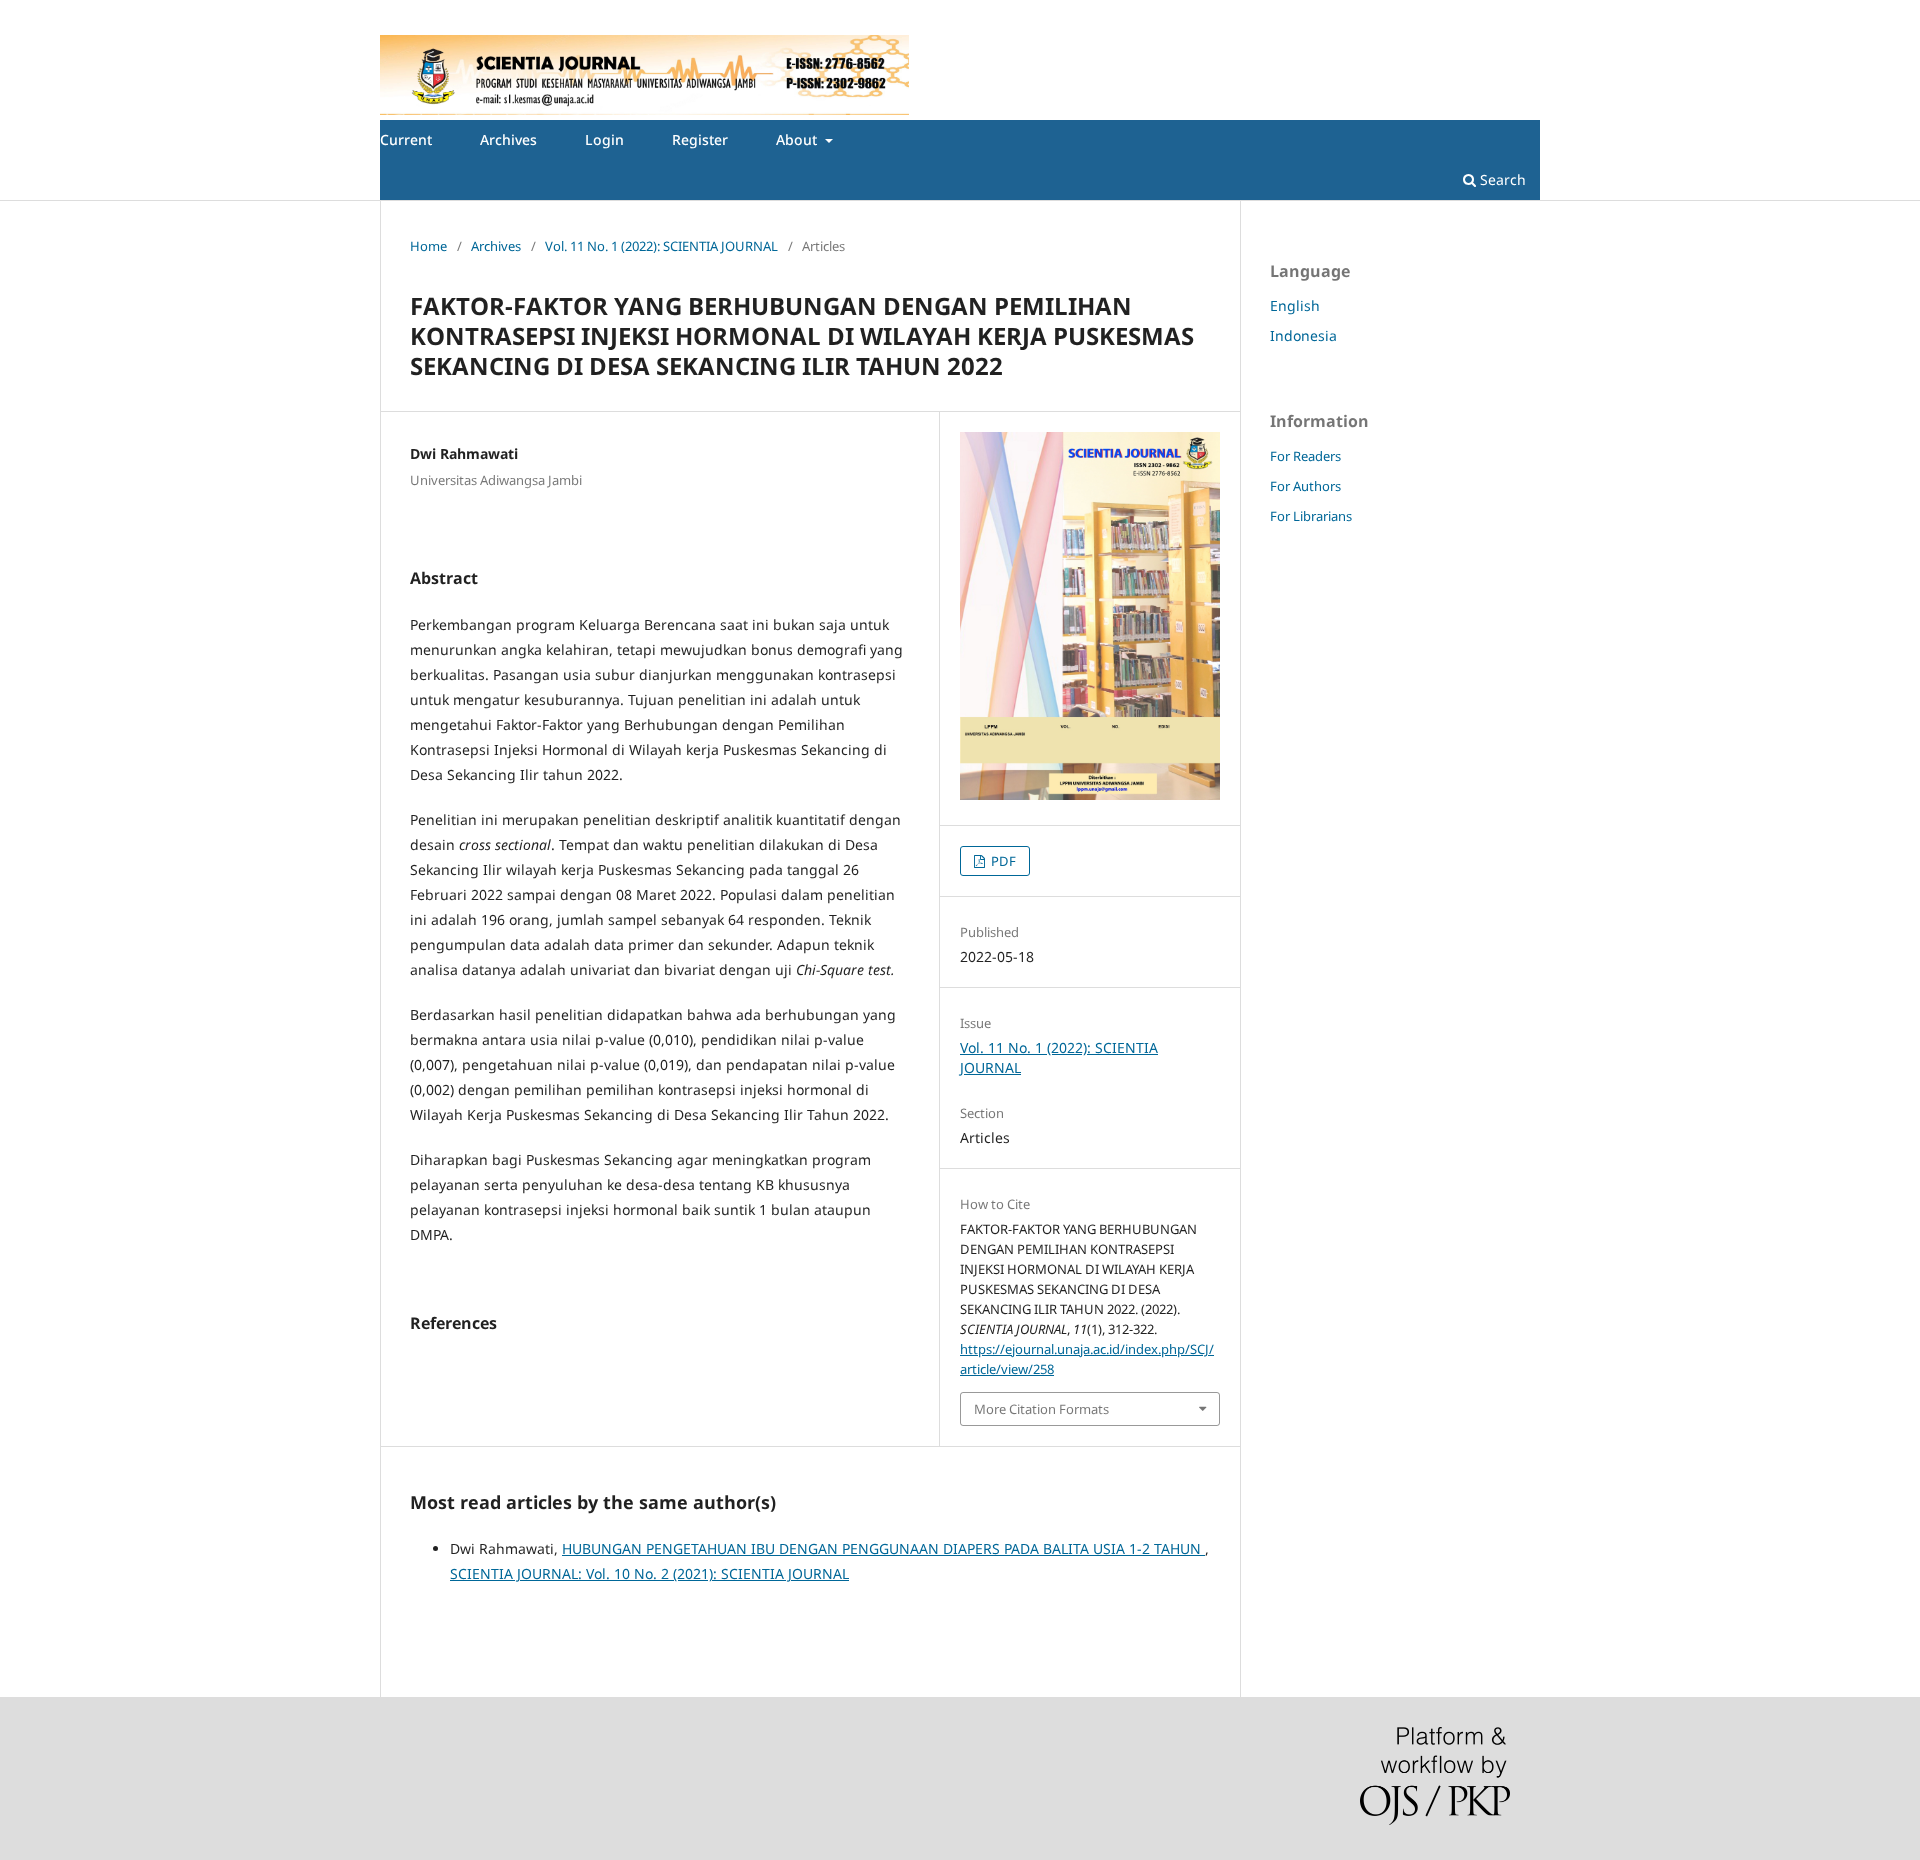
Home (428, 246)
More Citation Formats (1041, 1409)
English (1295, 305)
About (798, 139)
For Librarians (1311, 516)
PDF (1002, 861)
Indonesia (1303, 335)
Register (700, 139)
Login (604, 139)
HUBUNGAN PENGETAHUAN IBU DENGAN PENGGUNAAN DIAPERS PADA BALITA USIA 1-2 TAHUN (883, 1548)
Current (406, 139)
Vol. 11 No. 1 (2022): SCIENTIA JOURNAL (661, 246)
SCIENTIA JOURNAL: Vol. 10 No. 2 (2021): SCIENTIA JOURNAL (649, 1573)
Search (1501, 179)
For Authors (1305, 486)
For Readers (1305, 456)
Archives (508, 139)
